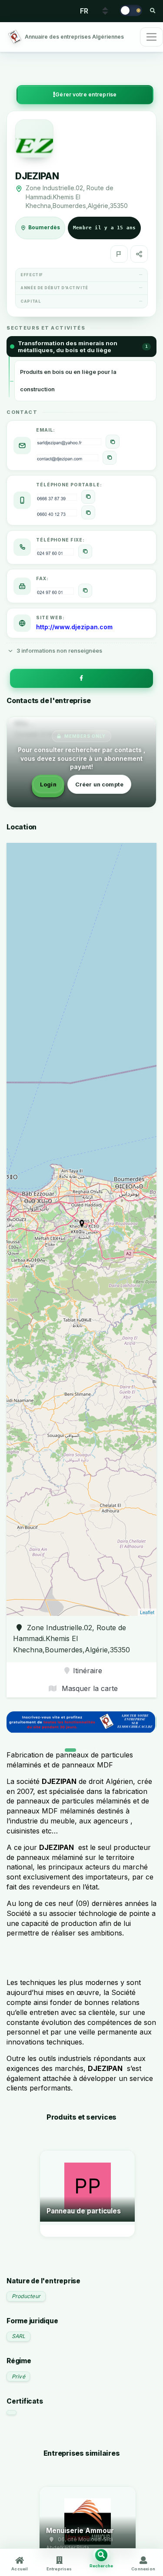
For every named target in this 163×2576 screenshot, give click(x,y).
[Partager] (139, 254)
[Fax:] (85, 591)
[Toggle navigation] (151, 37)
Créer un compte (99, 784)
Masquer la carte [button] (89, 1688)
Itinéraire (88, 1671)
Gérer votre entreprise (86, 94)
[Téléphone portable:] (88, 497)
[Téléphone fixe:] (85, 552)
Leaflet (147, 1612)
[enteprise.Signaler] (119, 254)
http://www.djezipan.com (74, 627)
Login (48, 784)
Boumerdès (44, 228)
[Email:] (113, 442)
